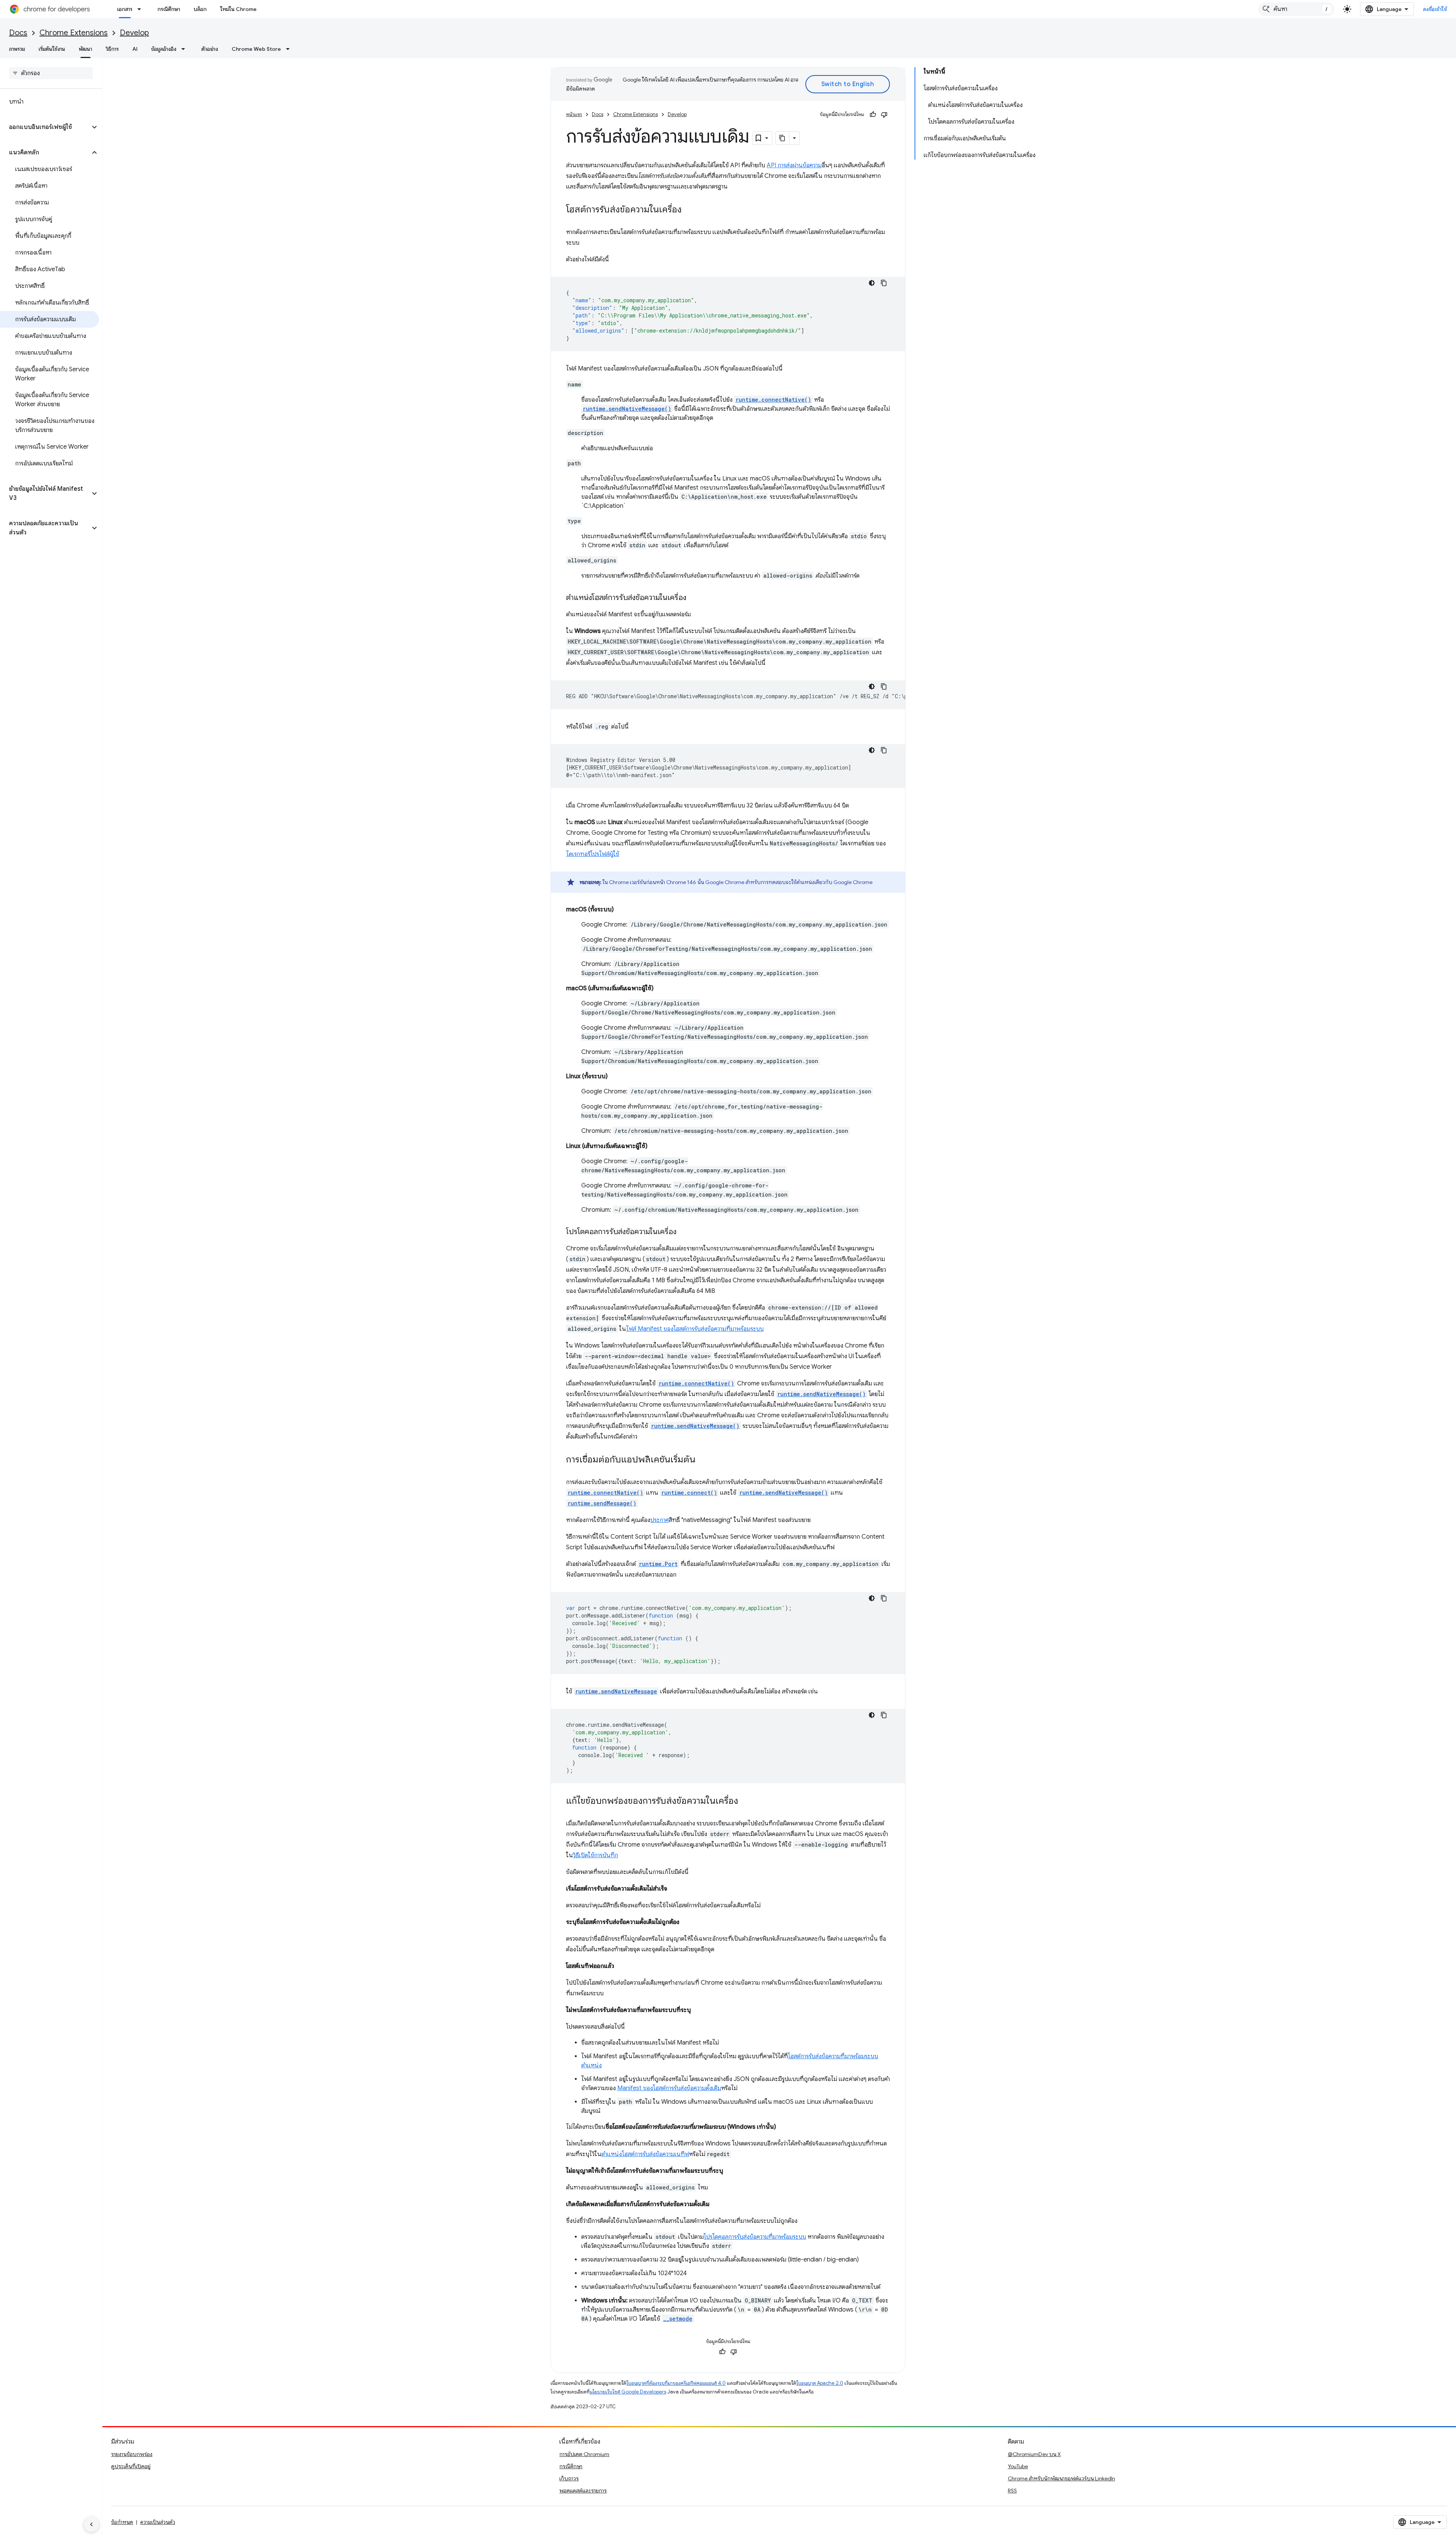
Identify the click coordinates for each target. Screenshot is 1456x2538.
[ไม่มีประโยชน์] (884, 115)
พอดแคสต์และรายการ (583, 2491)
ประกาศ (660, 1520)
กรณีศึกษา (169, 9)
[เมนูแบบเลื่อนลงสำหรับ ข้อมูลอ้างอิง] (185, 49)
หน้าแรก (574, 114)
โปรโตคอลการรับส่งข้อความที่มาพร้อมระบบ (755, 2237)
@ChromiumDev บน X (1034, 2454)
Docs (18, 33)
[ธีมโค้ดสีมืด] (872, 283)
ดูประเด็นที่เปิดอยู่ (131, 2466)
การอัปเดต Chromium (584, 2454)
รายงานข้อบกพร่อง (132, 2454)
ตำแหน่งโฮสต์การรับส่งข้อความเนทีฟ (645, 2154)
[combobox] (1296, 9)
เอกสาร (125, 9)
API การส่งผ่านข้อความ (794, 165)
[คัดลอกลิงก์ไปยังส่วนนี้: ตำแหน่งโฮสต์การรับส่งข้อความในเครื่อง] (694, 598)
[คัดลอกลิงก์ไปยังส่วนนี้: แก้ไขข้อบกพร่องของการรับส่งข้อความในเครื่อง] (746, 1801)
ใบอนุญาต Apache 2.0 (820, 2383)
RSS (1012, 2491)
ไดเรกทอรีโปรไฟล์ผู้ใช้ (593, 854)
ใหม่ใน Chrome (238, 9)
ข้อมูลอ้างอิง (164, 49)
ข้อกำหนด (122, 2522)
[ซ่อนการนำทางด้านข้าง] (91, 2524)
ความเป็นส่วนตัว (158, 2522)
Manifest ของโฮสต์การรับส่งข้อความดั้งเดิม (669, 2088)
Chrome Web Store (256, 49)
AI (135, 49)
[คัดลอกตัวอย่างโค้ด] (884, 283)
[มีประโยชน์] (873, 115)
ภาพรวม (17, 49)
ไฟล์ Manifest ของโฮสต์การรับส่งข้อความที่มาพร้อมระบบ (695, 1329)
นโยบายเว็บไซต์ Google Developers (628, 2392)
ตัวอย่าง (210, 49)
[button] (45, 127)
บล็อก (200, 9)
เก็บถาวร (569, 2478)
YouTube (1018, 2466)
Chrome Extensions (74, 33)
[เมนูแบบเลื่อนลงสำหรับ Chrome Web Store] (290, 49)
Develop (134, 33)
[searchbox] (51, 73)
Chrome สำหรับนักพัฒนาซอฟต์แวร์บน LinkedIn (1061, 2478)
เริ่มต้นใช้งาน (52, 49)
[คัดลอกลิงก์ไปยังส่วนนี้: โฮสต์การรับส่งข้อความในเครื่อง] (689, 210)
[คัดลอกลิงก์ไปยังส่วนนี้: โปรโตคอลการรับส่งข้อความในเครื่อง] (684, 1232)
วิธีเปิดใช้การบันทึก (595, 1855)
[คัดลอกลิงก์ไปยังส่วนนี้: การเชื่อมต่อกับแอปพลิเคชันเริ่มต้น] (703, 1460)
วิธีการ (112, 49)
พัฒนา (86, 49)
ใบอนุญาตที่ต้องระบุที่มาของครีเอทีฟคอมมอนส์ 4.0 (676, 2383)
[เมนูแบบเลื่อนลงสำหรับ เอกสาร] (141, 9)
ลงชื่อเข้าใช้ (1435, 9)
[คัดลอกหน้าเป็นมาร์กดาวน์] (783, 138)
